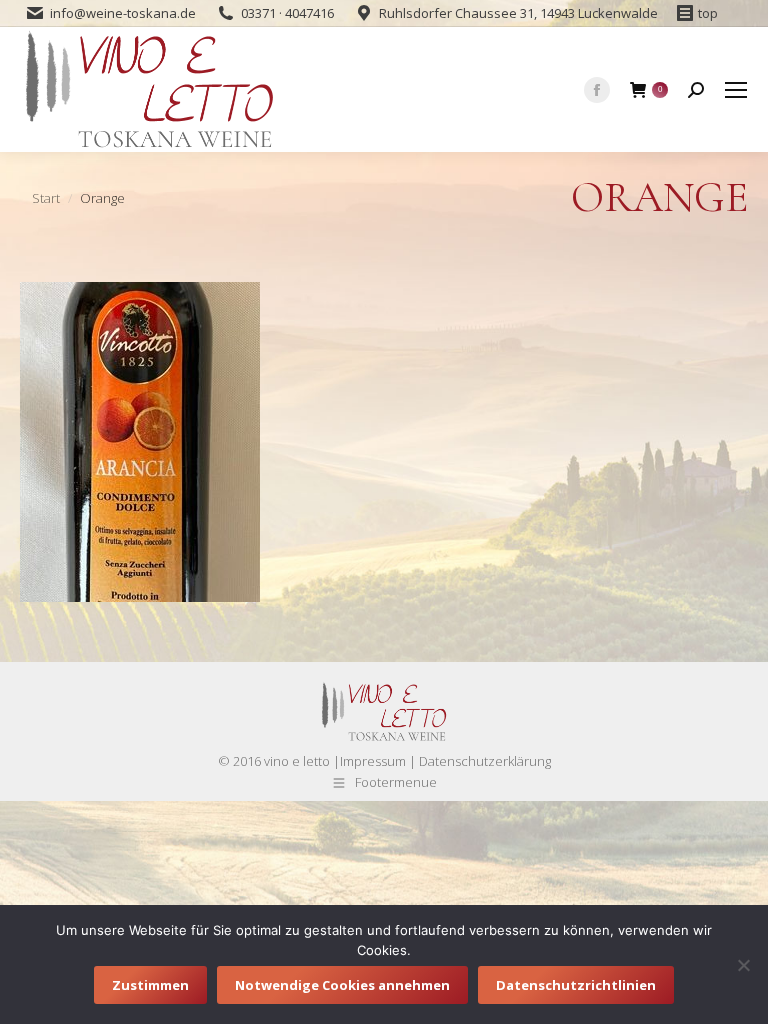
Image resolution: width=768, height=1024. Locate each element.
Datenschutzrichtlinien (576, 985)
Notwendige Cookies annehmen (342, 985)
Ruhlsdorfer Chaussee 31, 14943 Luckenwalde (518, 13)
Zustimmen (150, 985)
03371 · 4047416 (287, 13)
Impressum (373, 761)
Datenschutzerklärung (485, 761)
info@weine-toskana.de (123, 13)
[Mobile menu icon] (736, 90)
